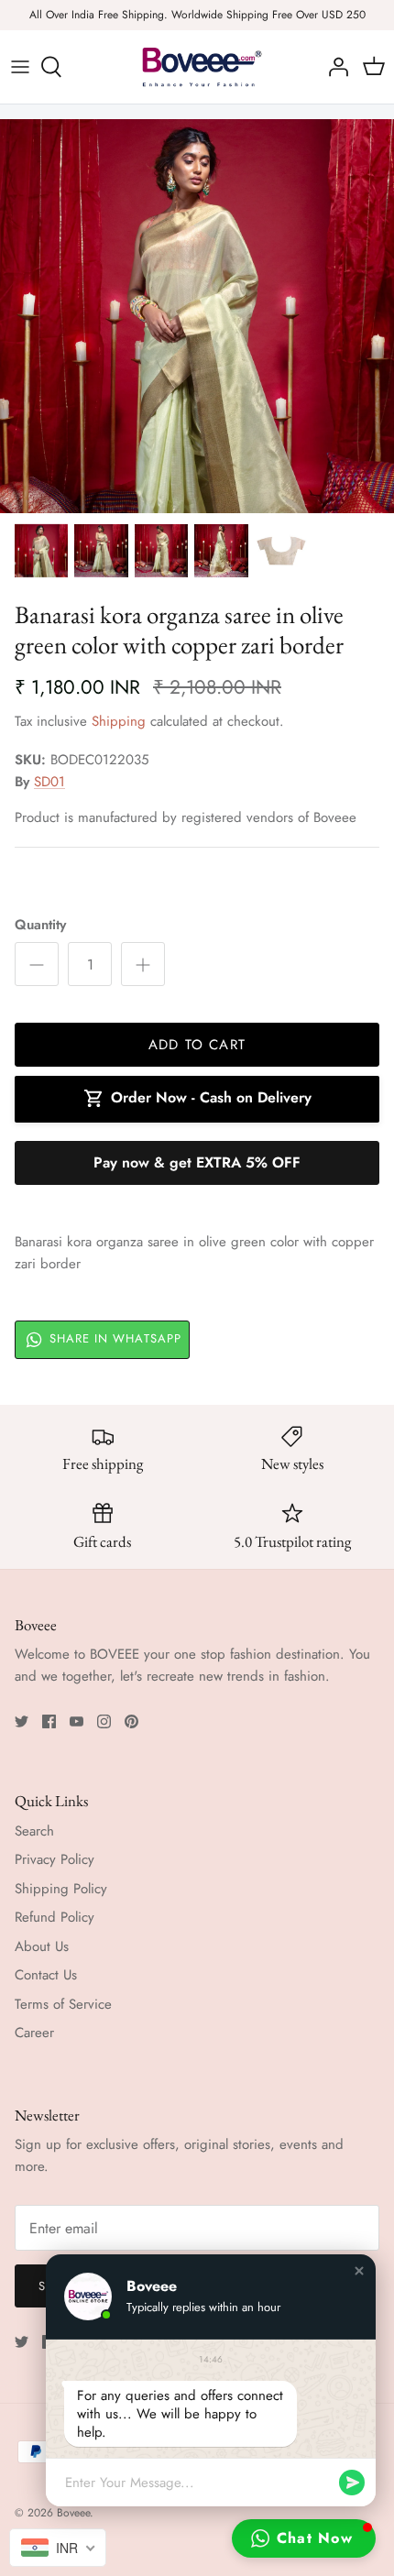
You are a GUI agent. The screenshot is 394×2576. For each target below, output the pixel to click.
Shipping (119, 721)
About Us (42, 1946)
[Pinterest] (131, 1721)
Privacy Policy (55, 1859)
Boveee (73, 2513)
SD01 (49, 782)
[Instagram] (104, 1721)
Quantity (40, 925)
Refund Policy (55, 1917)
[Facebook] (49, 1721)
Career (34, 2033)
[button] (359, 2271)
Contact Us (46, 1975)
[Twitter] (22, 1721)
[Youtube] (77, 1721)
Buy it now (197, 1163)
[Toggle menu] (20, 67)
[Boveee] (197, 67)
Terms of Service (63, 2004)
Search (34, 1831)
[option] (197, 316)
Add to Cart (197, 1045)
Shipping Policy (61, 1889)
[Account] (334, 67)
